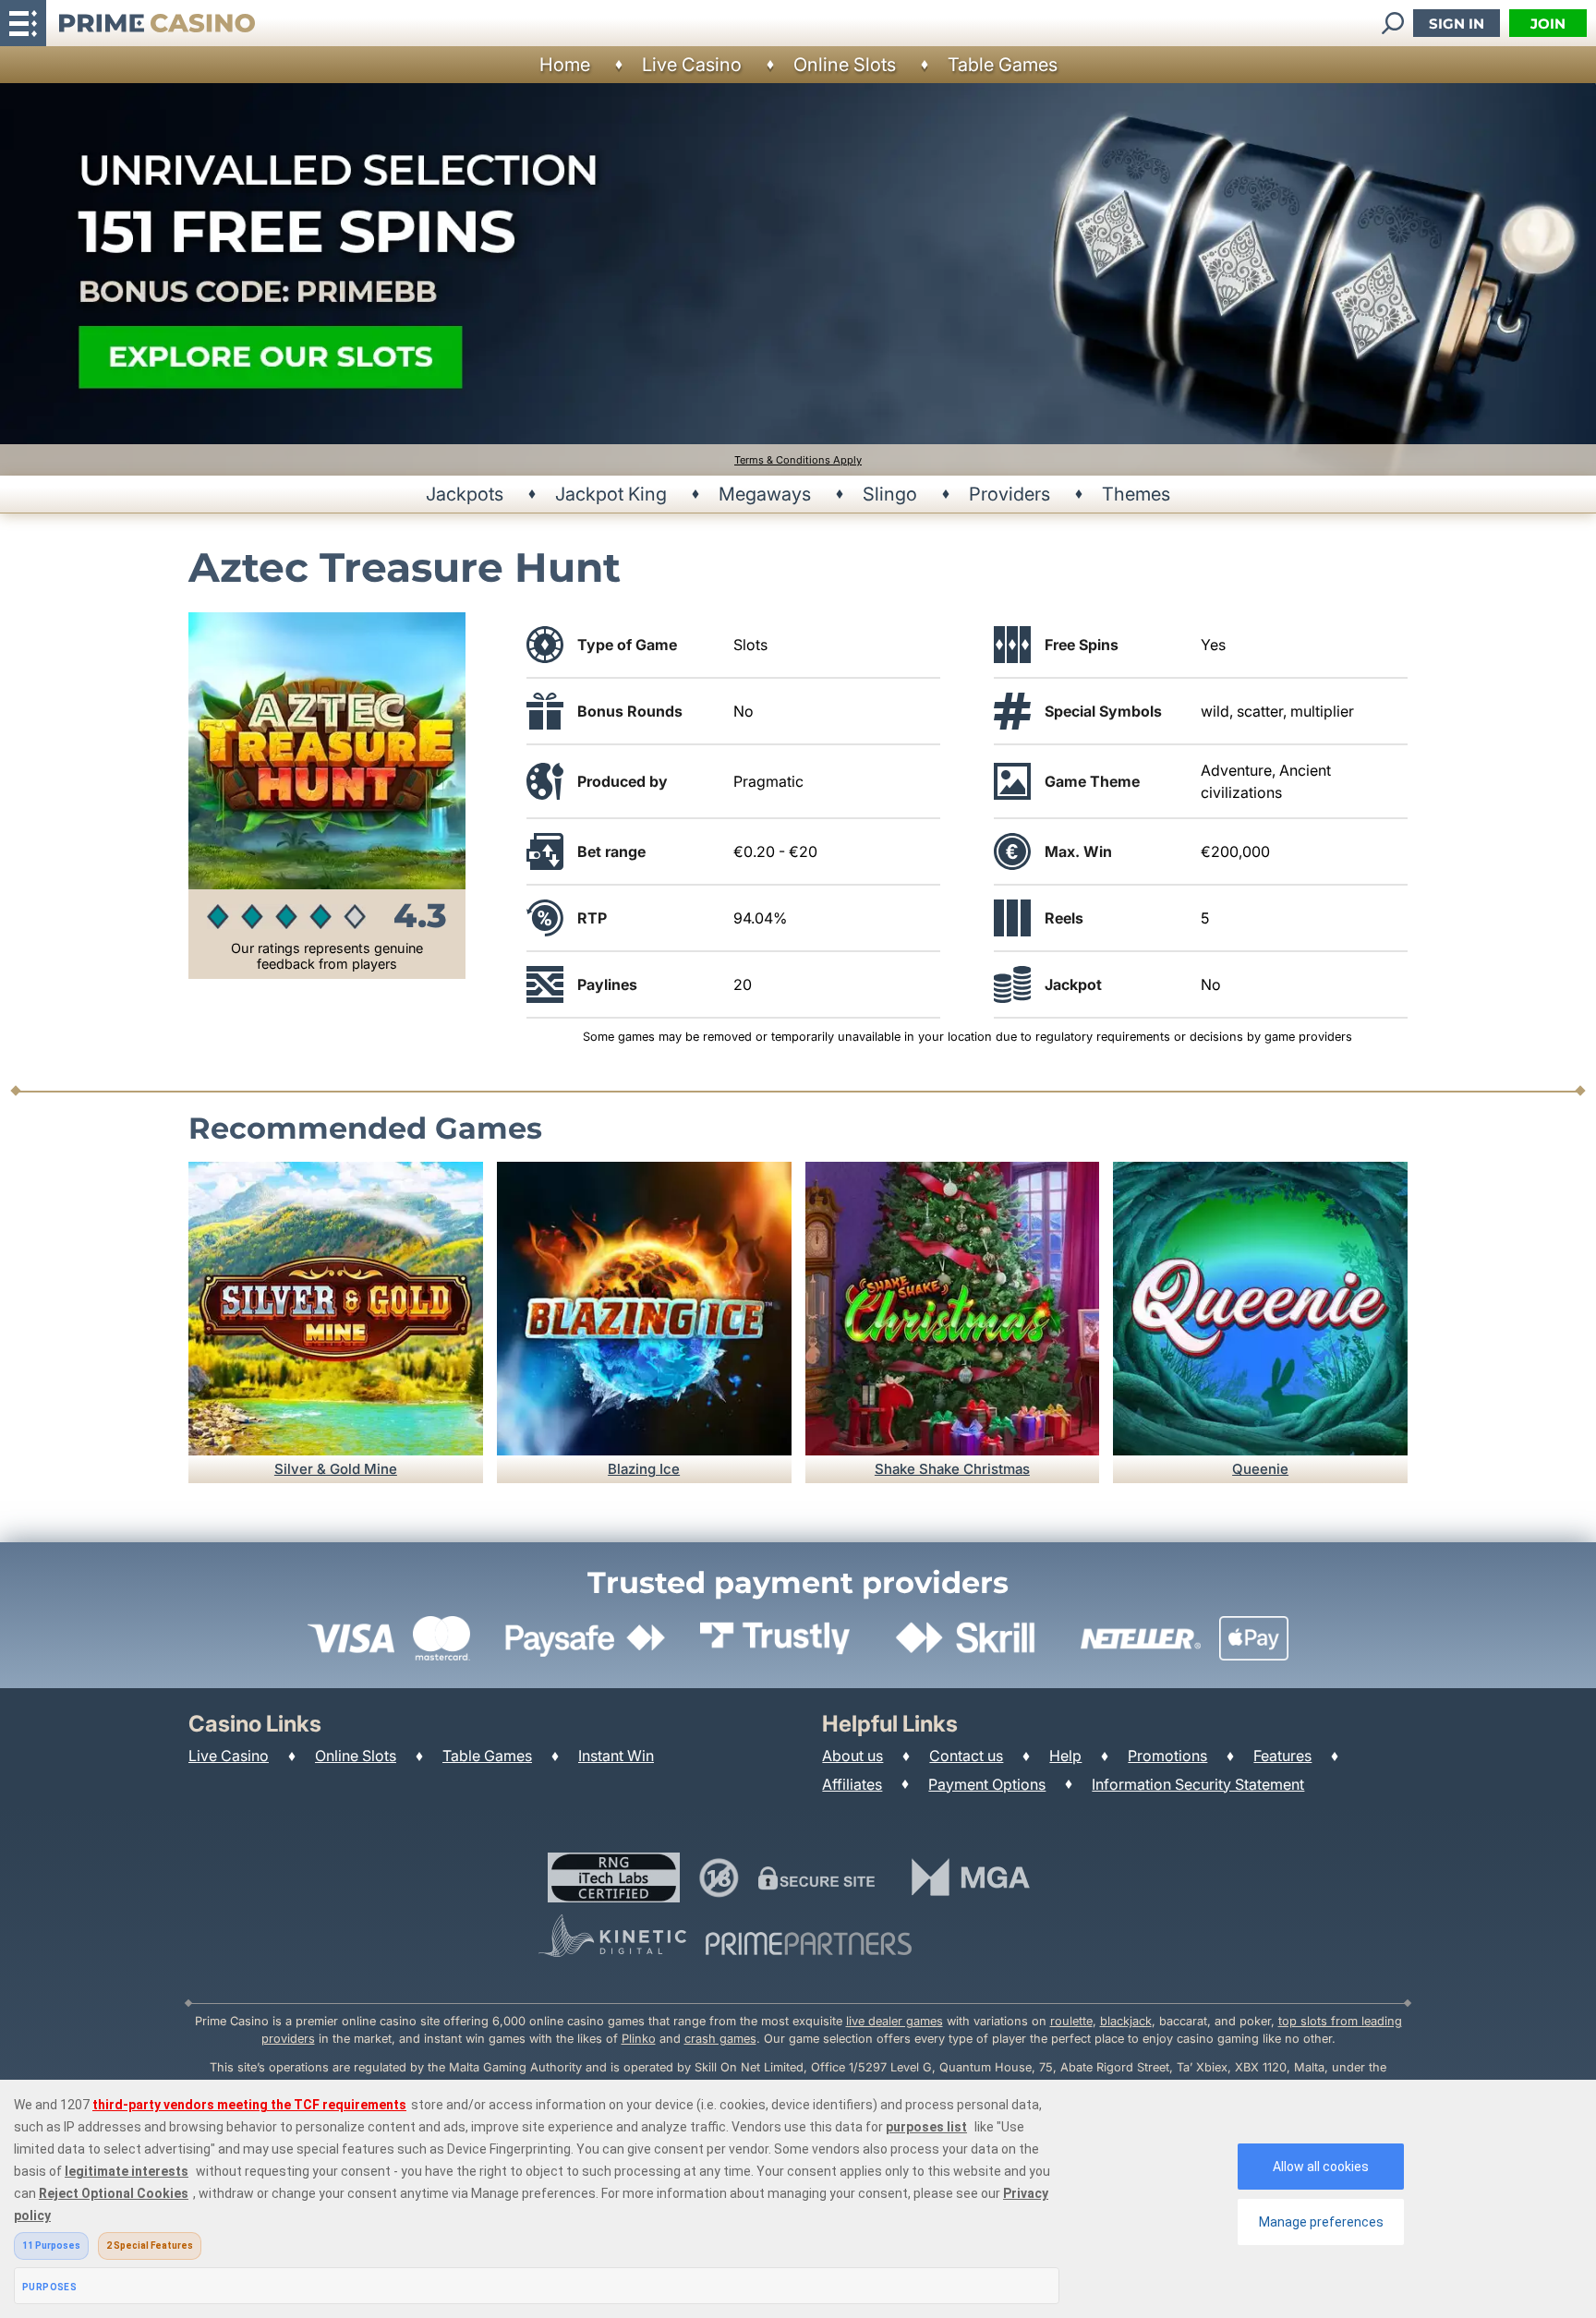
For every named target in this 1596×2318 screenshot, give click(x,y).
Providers (1010, 494)
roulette (1071, 2021)
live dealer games (895, 2021)
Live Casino (692, 65)
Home (565, 65)
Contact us (966, 1756)
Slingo (890, 494)
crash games (720, 2039)
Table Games (1003, 65)
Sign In (1457, 24)
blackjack (1126, 2021)
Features (1282, 1756)
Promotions (1167, 1756)
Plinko (639, 2039)
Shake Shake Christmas (952, 1469)
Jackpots (465, 494)
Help (1065, 1756)
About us (852, 1756)
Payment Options (987, 1784)
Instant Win (616, 1756)
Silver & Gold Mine (336, 1469)
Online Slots (845, 65)
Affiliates (852, 1784)
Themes (1136, 494)
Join (1548, 24)
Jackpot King (611, 494)
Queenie (1260, 1469)
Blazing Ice (644, 1469)
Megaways (765, 494)
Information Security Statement (1198, 1784)
